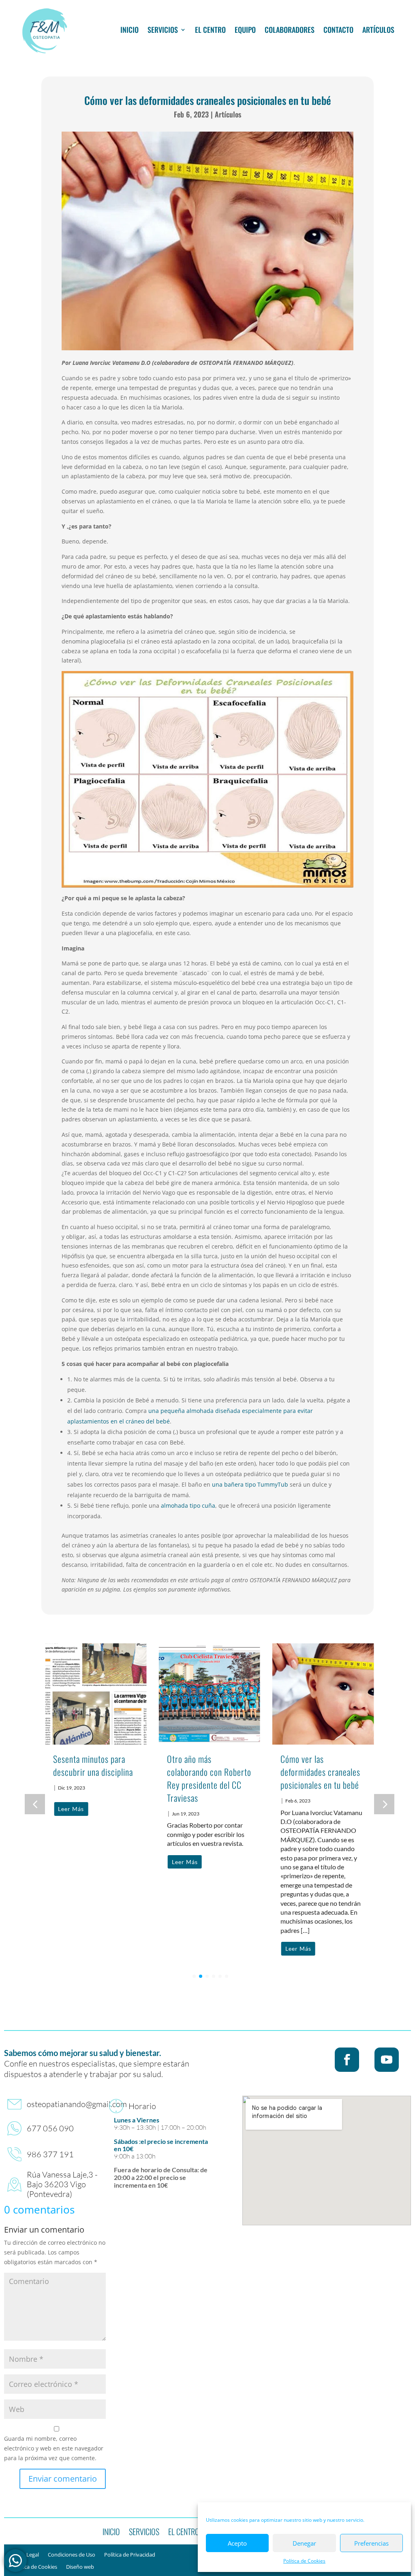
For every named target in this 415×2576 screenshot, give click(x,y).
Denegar (304, 2543)
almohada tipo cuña (188, 1505)
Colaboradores (290, 30)
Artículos (378, 30)
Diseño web (80, 2567)
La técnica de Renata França (315, 1765)
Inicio (129, 30)
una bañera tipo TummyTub (250, 1484)
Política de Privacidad (130, 2555)
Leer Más (71, 1862)
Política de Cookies (304, 2561)
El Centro (210, 30)
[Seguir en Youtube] (387, 2060)
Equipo (245, 30)
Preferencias (371, 2543)
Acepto (237, 2543)
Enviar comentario (63, 2479)
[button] (384, 1804)
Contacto (338, 30)
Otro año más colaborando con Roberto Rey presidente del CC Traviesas (95, 1778)
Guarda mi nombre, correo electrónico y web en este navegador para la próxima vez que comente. (54, 2448)
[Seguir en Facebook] (347, 2060)
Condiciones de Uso (72, 2555)
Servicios (163, 30)
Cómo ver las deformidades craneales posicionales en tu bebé (207, 1772)
